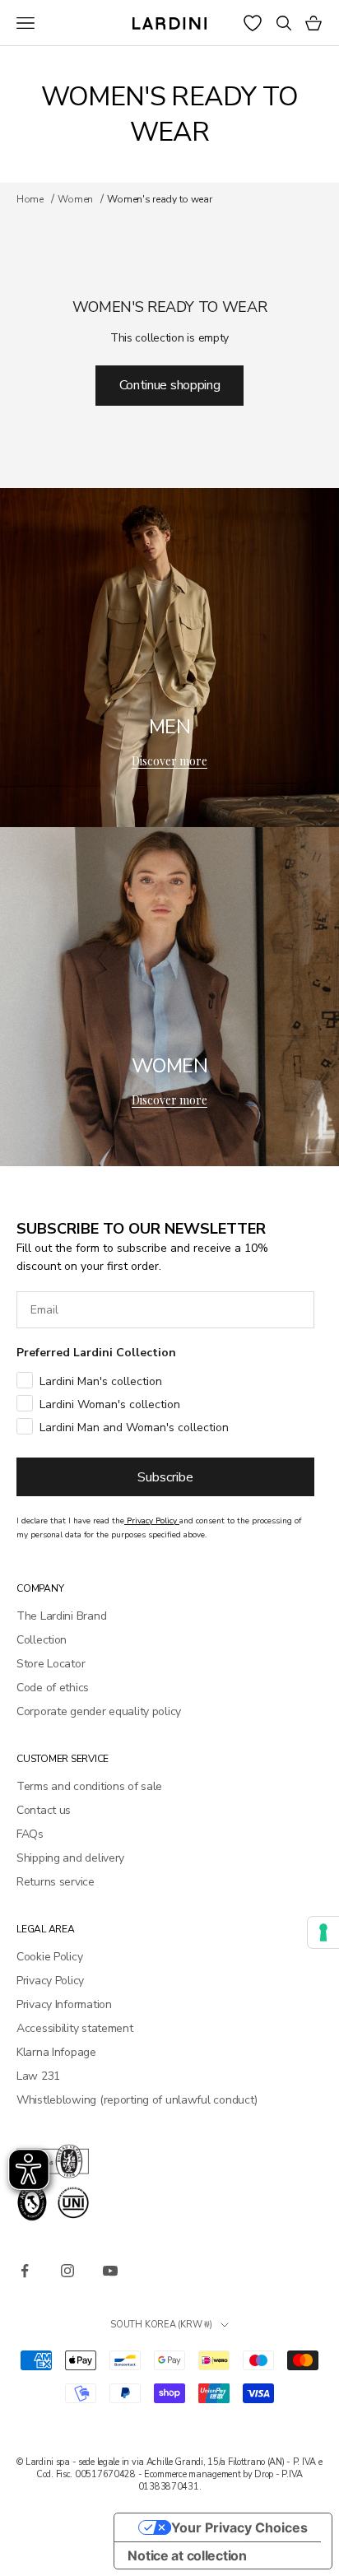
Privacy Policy (50, 1981)
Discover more (169, 761)
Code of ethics (53, 1688)
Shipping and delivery (70, 1858)
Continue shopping (170, 385)
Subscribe (165, 1477)
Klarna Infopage (56, 2052)
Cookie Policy (49, 1957)
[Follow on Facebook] (25, 2271)
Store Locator (51, 1664)
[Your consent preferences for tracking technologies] (323, 1932)
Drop (264, 2474)
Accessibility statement (75, 2028)
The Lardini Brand (61, 1616)
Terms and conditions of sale (89, 1786)
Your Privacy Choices (239, 2527)
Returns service (56, 1882)
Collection (42, 1640)
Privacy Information (64, 2004)
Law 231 (38, 2076)
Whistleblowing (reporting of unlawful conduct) (137, 2100)
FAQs (30, 1834)
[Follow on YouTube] (110, 2271)
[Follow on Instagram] (67, 2271)
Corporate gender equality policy (99, 1711)
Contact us (44, 1810)
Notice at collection (187, 2555)
